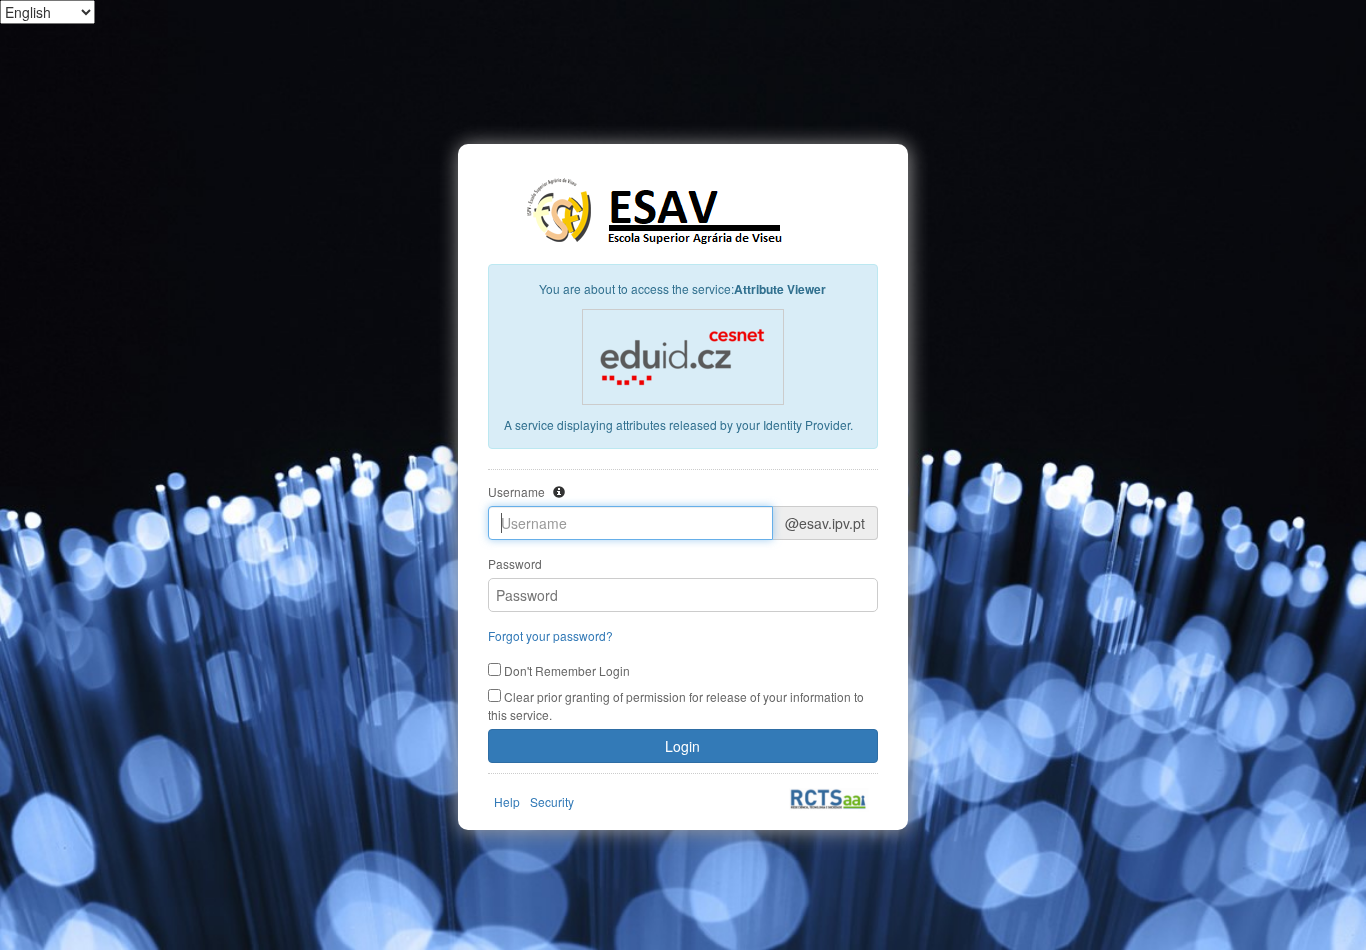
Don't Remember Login (565, 670)
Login (682, 746)
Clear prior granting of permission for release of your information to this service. (676, 705)
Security (552, 801)
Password (515, 563)
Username (516, 491)
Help (507, 801)
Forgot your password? (550, 635)
